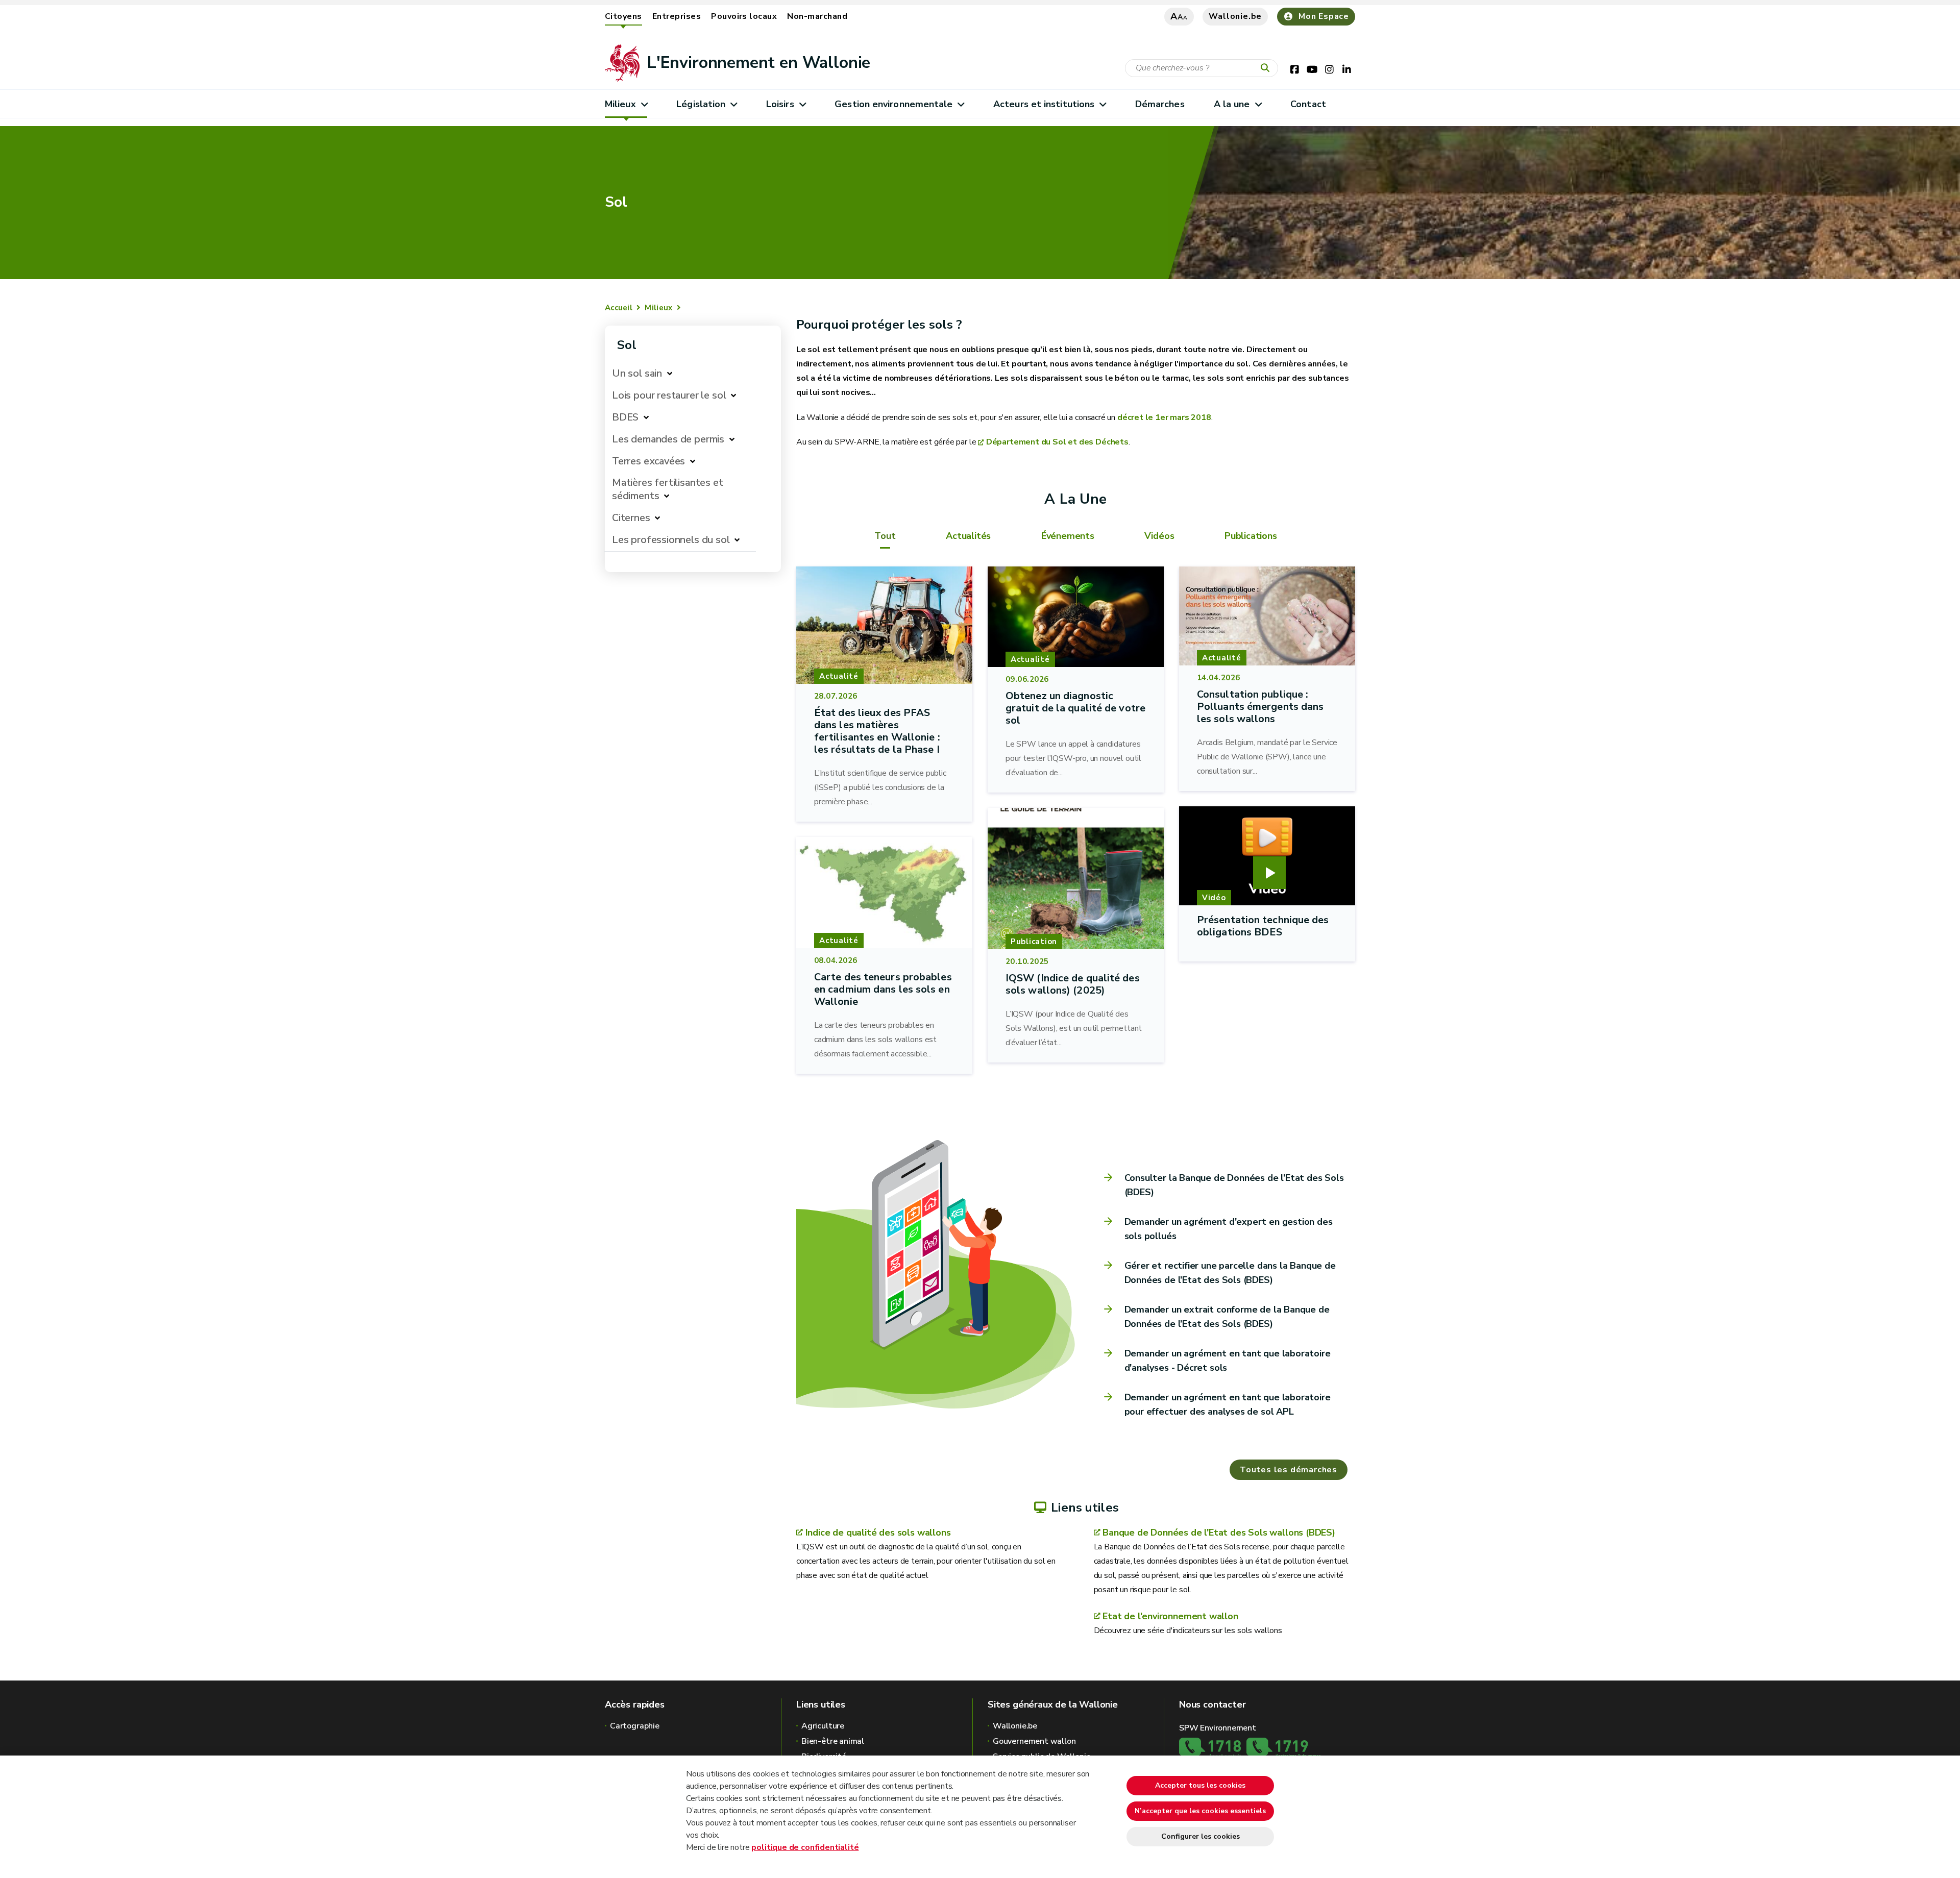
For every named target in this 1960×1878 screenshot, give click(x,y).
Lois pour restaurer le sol (669, 395)
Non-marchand (817, 16)
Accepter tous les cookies (1200, 1785)
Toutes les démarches (1289, 1470)
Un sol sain (637, 373)
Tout (885, 536)
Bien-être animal (833, 1741)
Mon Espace (1324, 16)
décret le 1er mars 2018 (1164, 417)
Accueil (619, 308)
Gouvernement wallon (1034, 1741)
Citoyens (623, 16)
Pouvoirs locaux (744, 16)
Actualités (968, 536)
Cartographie (635, 1726)
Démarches (1160, 104)
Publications (1251, 536)
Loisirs (780, 104)
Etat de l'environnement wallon (1170, 1616)
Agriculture (823, 1726)
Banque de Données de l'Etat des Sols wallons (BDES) (1219, 1533)
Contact (1308, 104)
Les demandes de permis (668, 439)
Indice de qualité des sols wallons (878, 1533)
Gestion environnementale (893, 104)
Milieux (620, 104)
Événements (1068, 536)
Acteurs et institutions (1044, 104)
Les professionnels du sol (671, 540)
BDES (625, 417)
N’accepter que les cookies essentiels (1200, 1811)
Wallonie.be (1235, 16)
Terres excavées (648, 461)
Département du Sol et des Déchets (1057, 442)
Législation (701, 104)
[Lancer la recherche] (1267, 68)
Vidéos (1159, 536)
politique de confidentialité (805, 1847)
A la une (1232, 104)
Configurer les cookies (1200, 1836)
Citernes (631, 518)
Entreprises (677, 16)
